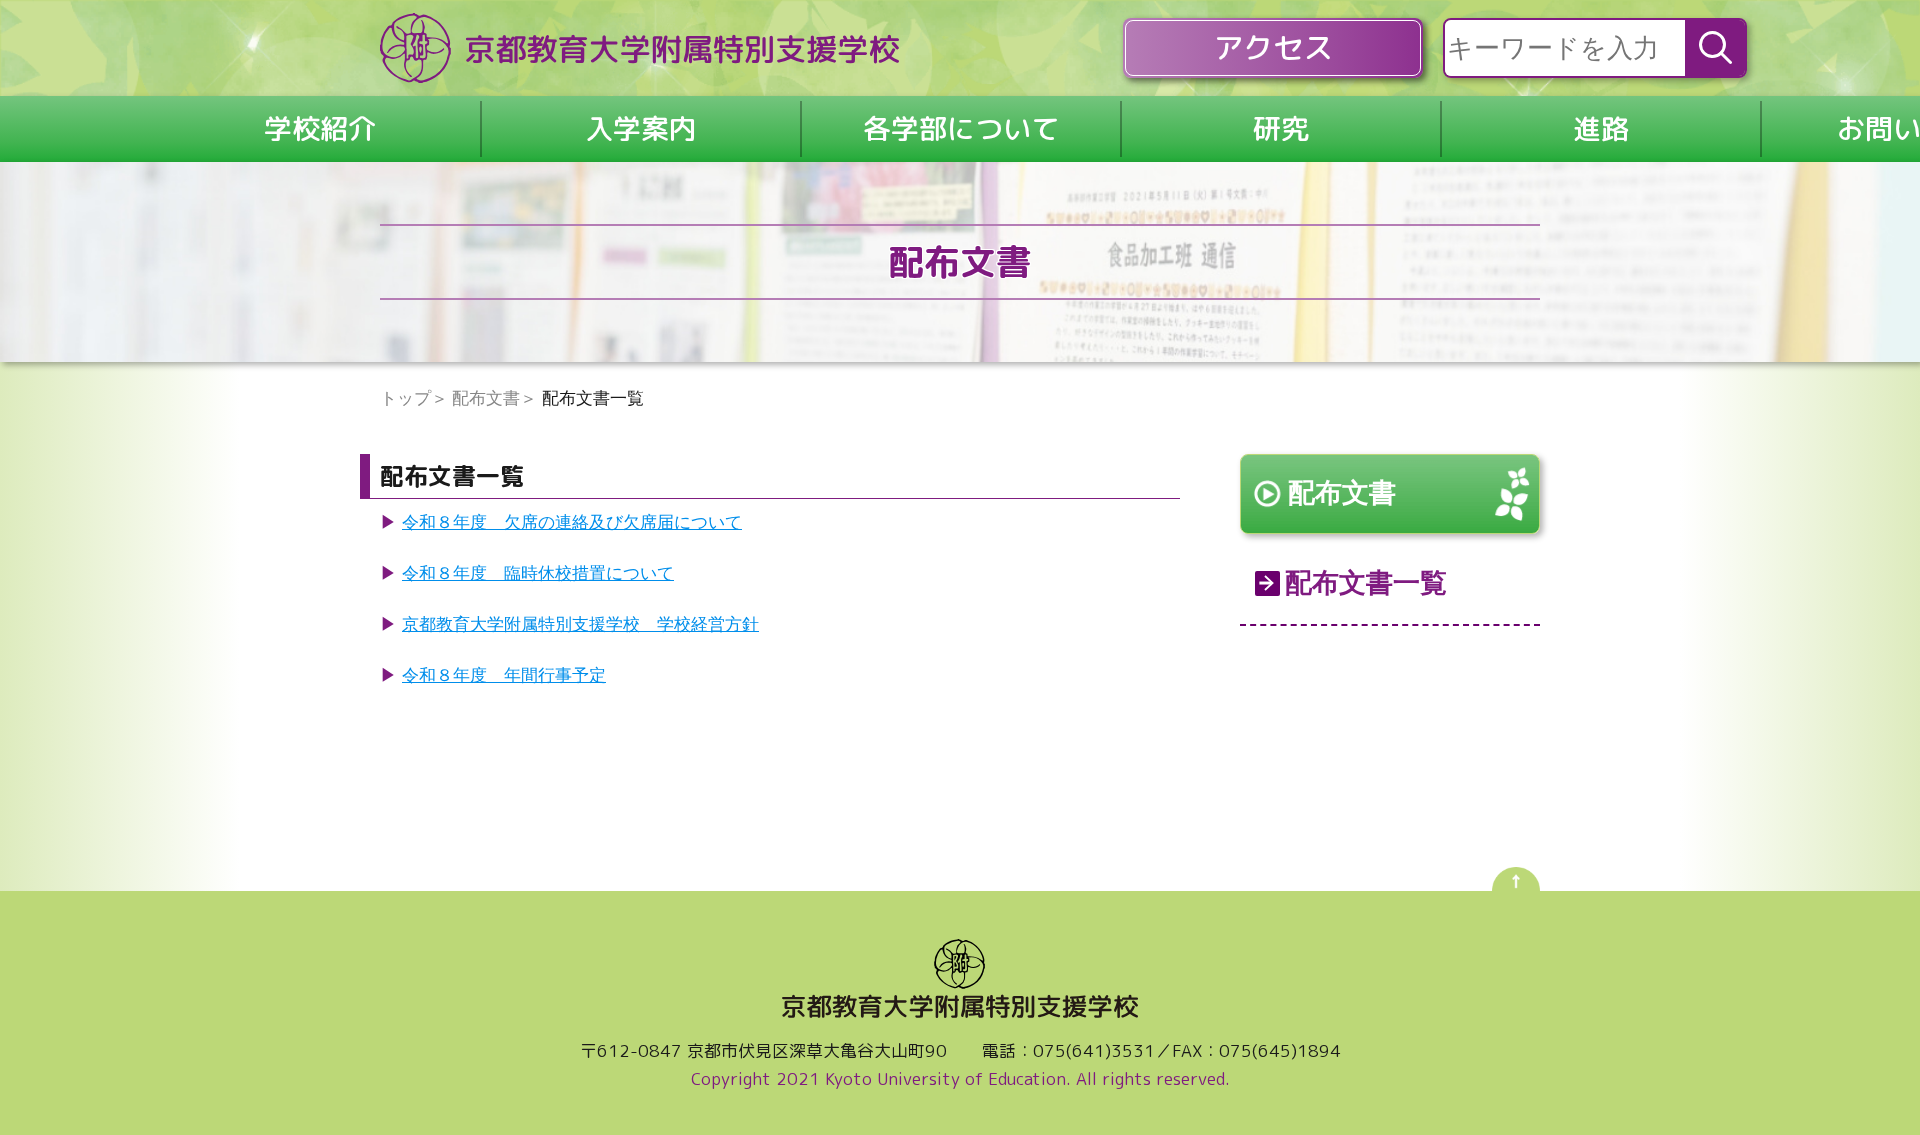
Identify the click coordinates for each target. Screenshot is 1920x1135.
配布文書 (1342, 493)
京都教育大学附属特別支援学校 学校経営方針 (580, 624)
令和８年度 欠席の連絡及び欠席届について (572, 522)
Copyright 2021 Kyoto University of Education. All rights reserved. (960, 1078)
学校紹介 (320, 128)
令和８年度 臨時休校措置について (538, 573)
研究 (1281, 128)
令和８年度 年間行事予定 (504, 675)
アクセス (1273, 48)
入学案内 (641, 128)
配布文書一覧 (1366, 583)
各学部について (961, 128)
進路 (1601, 128)
